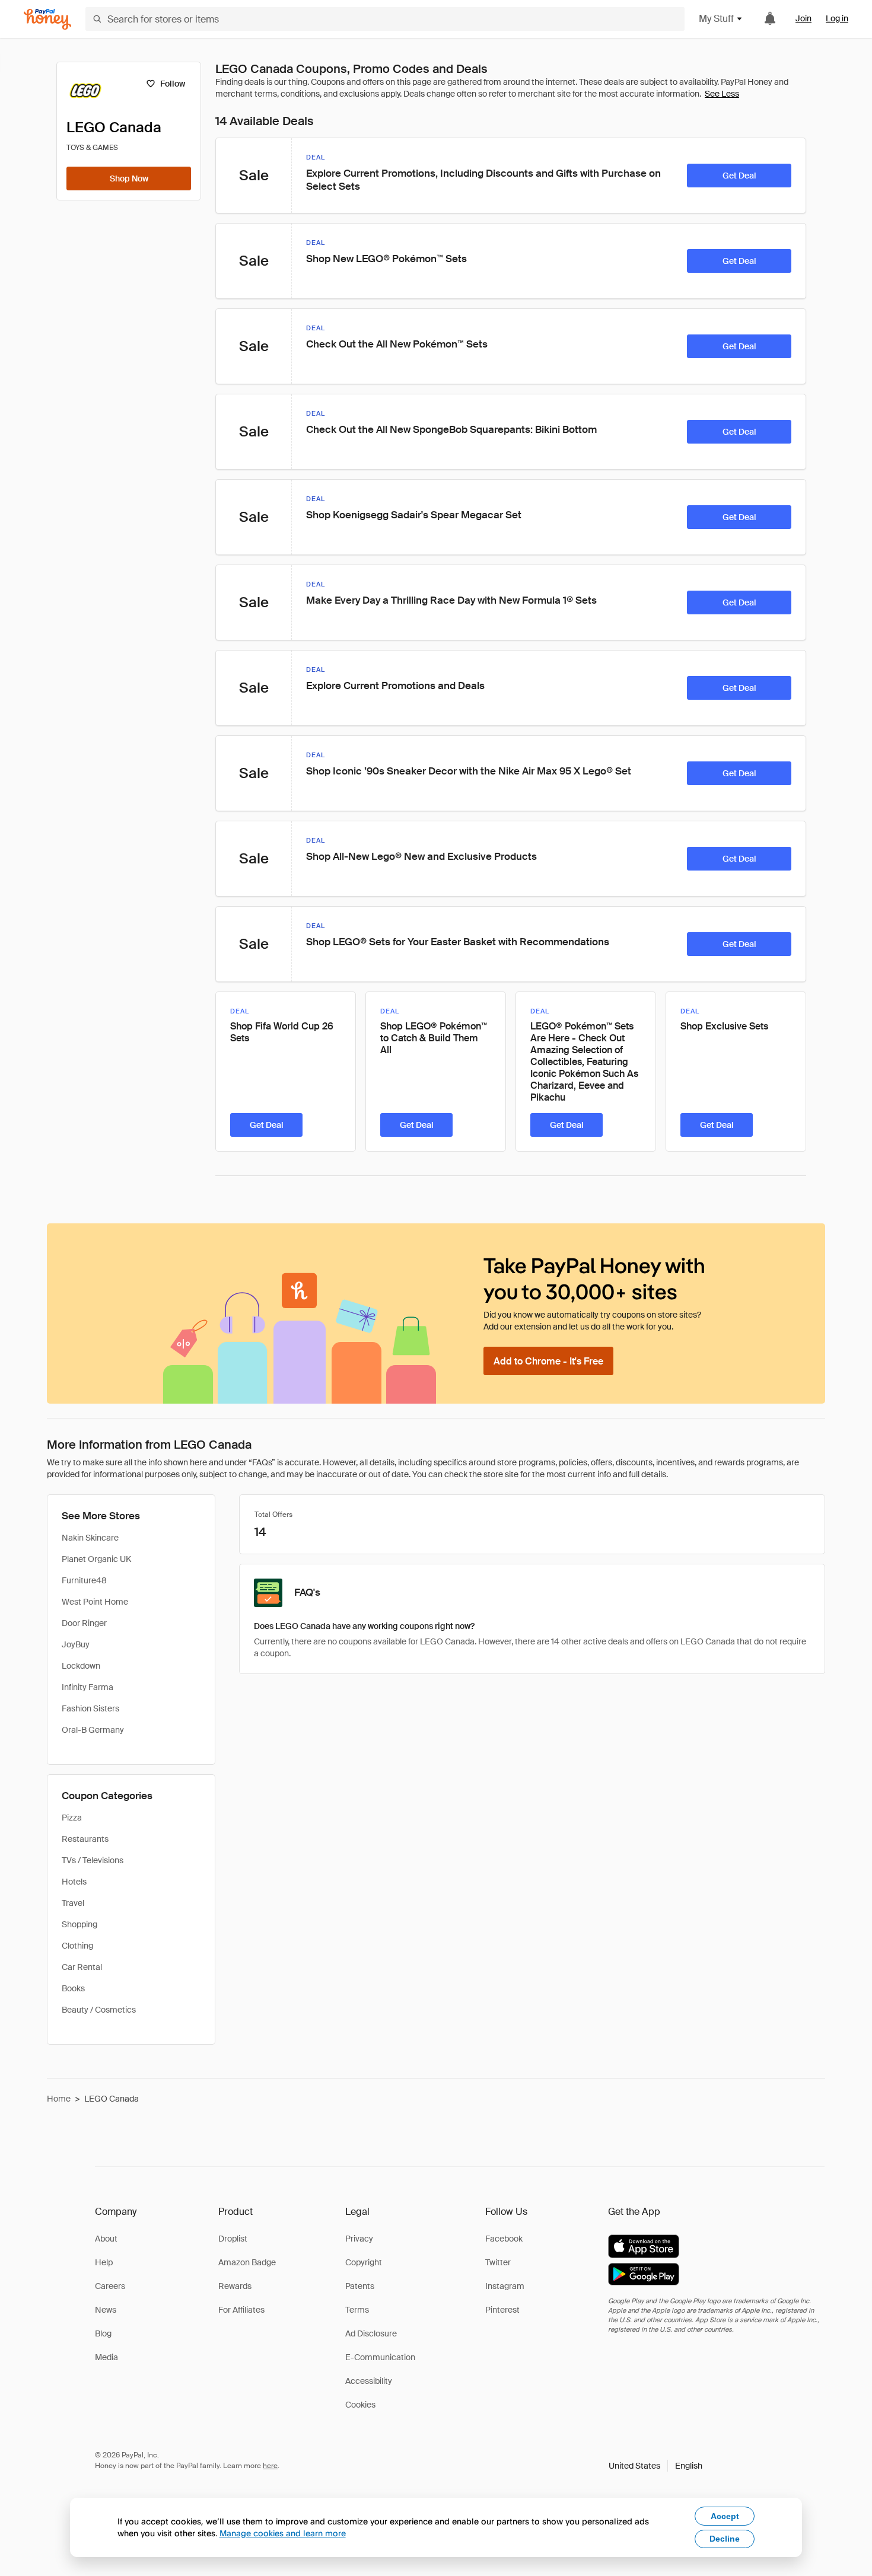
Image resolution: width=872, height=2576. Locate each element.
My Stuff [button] (716, 19)
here (270, 2466)
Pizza (72, 1818)
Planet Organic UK (96, 1559)
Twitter (498, 2262)
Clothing (77, 1946)
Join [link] (803, 18)
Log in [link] (837, 18)
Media (106, 2357)
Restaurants (85, 1839)
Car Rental (82, 1967)
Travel (73, 1903)
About (106, 2239)
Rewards (235, 2286)
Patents (360, 2286)
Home (59, 2099)
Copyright (364, 2262)
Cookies (360, 2405)
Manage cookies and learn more (283, 2533)
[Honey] (47, 19)
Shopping (79, 1924)
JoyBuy (76, 1644)
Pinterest (502, 2310)
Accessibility (369, 2381)
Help (104, 2262)
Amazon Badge (247, 2262)
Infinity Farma (87, 1687)
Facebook (504, 2239)
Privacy (359, 2239)
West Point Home (95, 1602)
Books (73, 1988)
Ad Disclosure (371, 2333)
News (106, 2310)
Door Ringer (84, 1623)
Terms (357, 2310)
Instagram (505, 2286)
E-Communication (380, 2357)
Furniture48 (84, 1580)
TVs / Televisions (93, 1860)
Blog (103, 2333)
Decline (725, 2539)
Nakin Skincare (90, 1538)
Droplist (233, 2239)
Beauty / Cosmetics (99, 2010)
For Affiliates (241, 2310)
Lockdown (81, 1666)
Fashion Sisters (90, 1708)
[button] (655, 2466)
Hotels (74, 1882)
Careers (110, 2286)
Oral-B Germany (93, 1730)
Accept (725, 2516)
